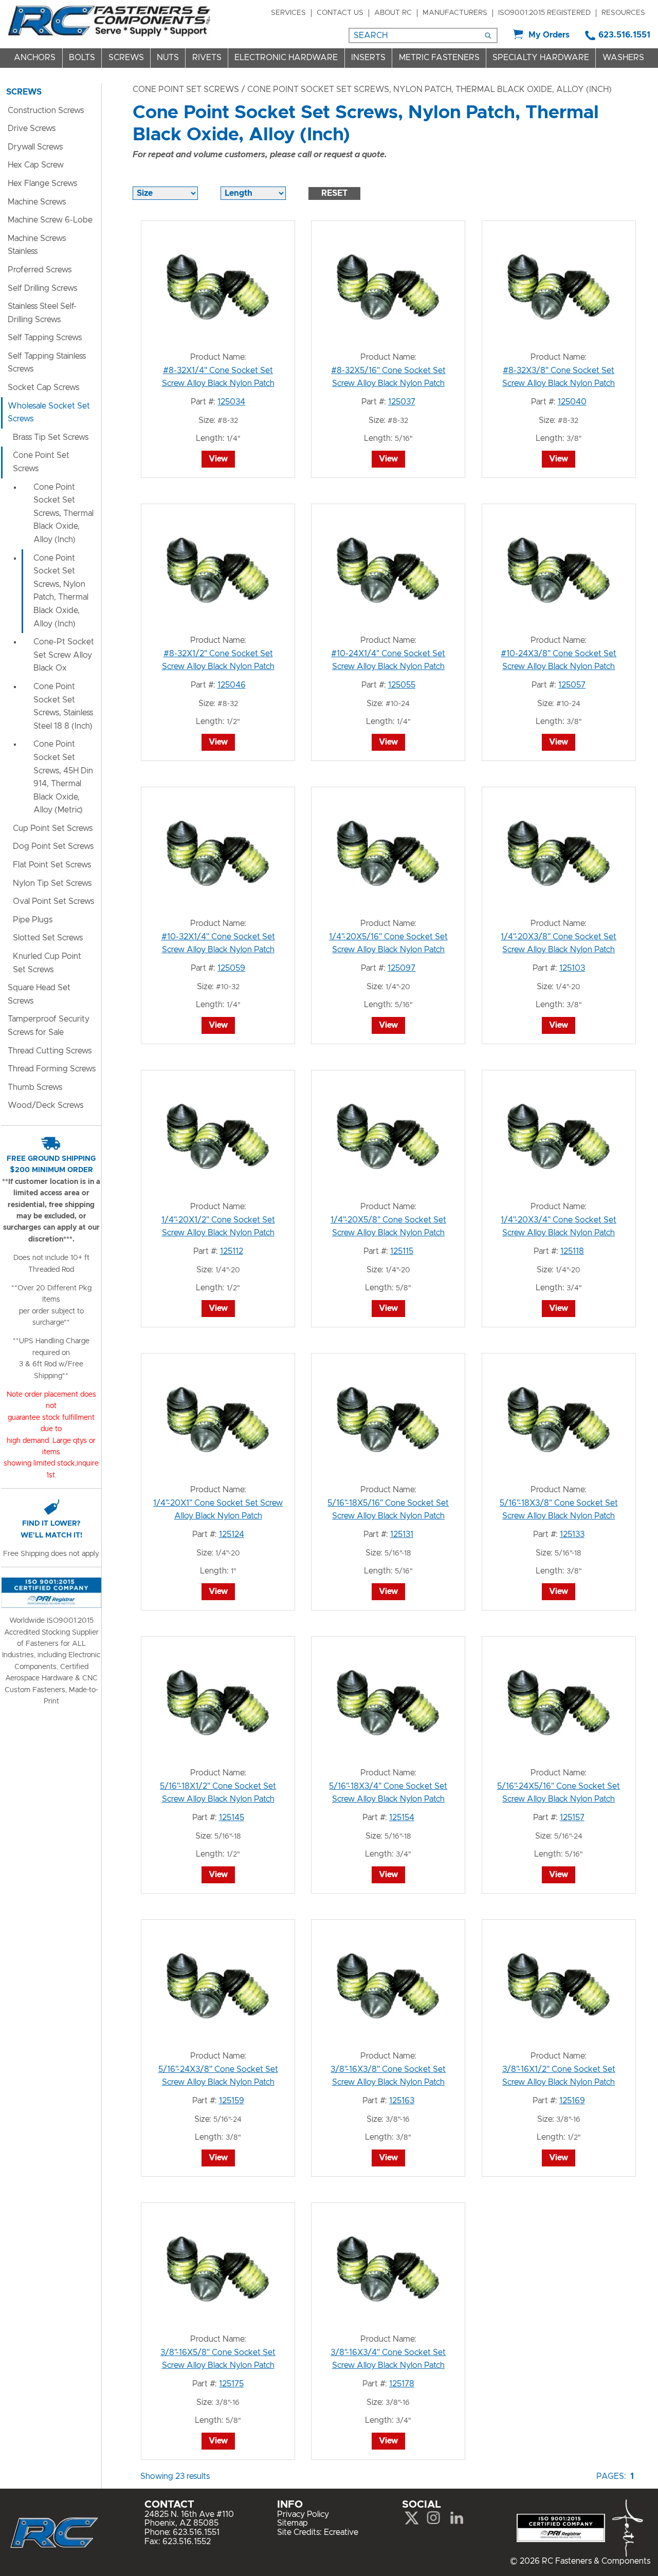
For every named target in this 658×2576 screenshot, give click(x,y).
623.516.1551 (624, 35)
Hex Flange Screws (42, 183)
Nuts (168, 58)
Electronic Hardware (286, 58)
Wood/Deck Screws (45, 1105)
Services (288, 13)
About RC (393, 13)
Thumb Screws (35, 1087)
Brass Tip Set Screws (51, 437)
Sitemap (293, 2523)
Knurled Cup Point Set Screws (47, 963)
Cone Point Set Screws (186, 89)
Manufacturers (455, 13)
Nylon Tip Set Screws (52, 883)
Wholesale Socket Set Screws (49, 413)
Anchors (35, 58)
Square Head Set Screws (39, 994)
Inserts (368, 58)
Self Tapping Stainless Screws (47, 363)
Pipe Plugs (33, 920)
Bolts (82, 58)
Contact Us (340, 13)
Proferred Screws (40, 270)
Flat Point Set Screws (52, 865)
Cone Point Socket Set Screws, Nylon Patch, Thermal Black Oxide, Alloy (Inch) (61, 591)
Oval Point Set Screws (53, 901)
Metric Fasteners (439, 58)
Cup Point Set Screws (53, 828)
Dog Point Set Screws (53, 846)
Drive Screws (32, 128)
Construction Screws (46, 110)
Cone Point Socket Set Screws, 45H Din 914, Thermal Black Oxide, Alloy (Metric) (63, 777)
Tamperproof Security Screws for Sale (49, 1026)
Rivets (207, 58)
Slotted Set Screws (48, 938)
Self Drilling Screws (42, 288)
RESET (334, 193)
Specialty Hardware (541, 58)
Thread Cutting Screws (50, 1051)
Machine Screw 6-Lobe (50, 220)
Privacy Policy (303, 2514)
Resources (623, 13)
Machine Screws (37, 202)
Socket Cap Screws (43, 387)
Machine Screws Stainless (37, 245)
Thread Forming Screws (52, 1069)
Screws (126, 58)
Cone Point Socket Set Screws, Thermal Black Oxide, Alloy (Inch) (63, 513)
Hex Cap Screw (36, 165)
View (218, 459)
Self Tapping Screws (45, 338)
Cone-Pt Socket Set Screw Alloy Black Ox (64, 655)
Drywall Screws (35, 147)
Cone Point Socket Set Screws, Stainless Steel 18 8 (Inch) (63, 706)
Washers (623, 58)
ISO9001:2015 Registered (544, 13)
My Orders (549, 35)
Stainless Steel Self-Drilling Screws (42, 313)
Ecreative (341, 2532)
